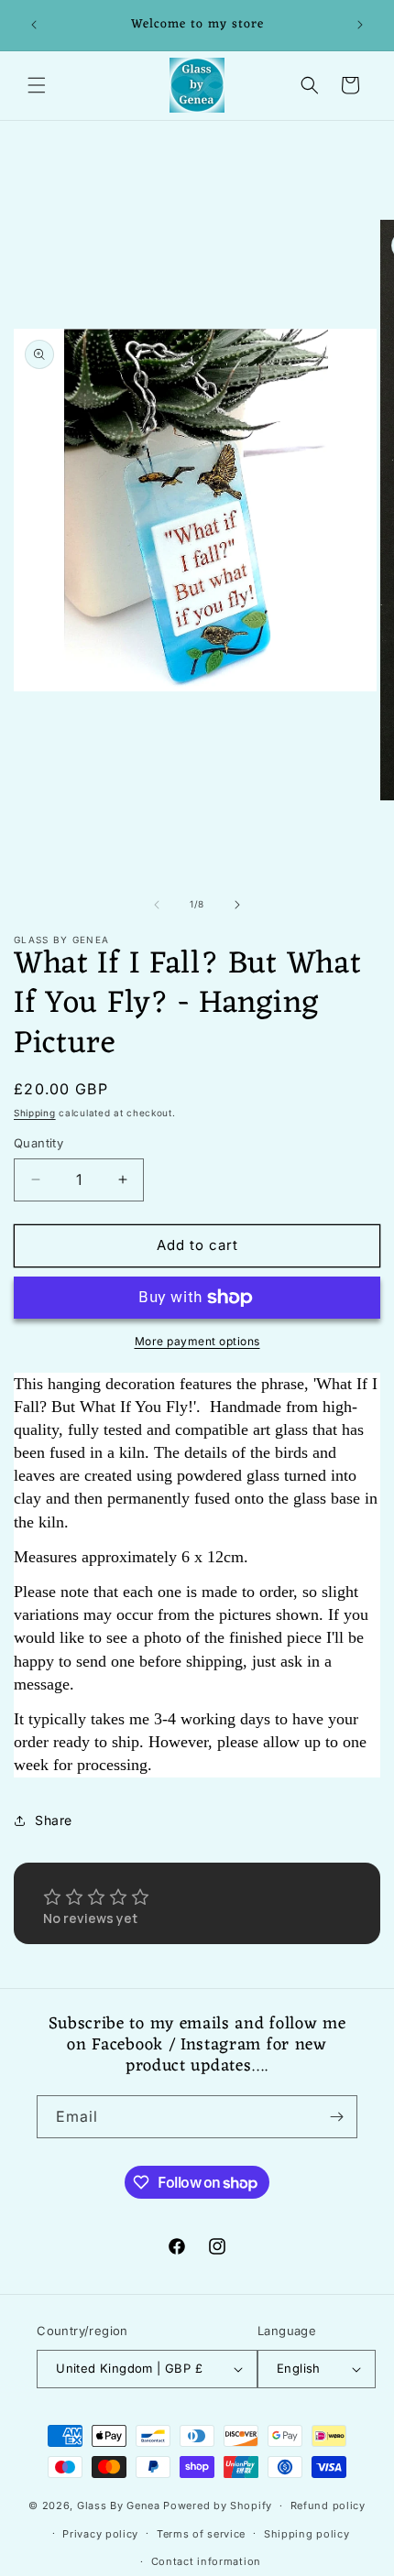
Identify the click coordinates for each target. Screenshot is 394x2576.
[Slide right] (237, 905)
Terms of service (201, 2534)
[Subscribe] (336, 2117)
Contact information (206, 2561)
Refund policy (328, 2505)
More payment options (197, 1341)
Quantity (38, 1143)
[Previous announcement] (34, 25)
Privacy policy (100, 2534)
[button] (37, 85)
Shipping (35, 1113)
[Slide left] (157, 905)
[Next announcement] (360, 25)
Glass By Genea (119, 2505)
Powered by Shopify (218, 2505)
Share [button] (54, 1820)
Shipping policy (307, 2534)
